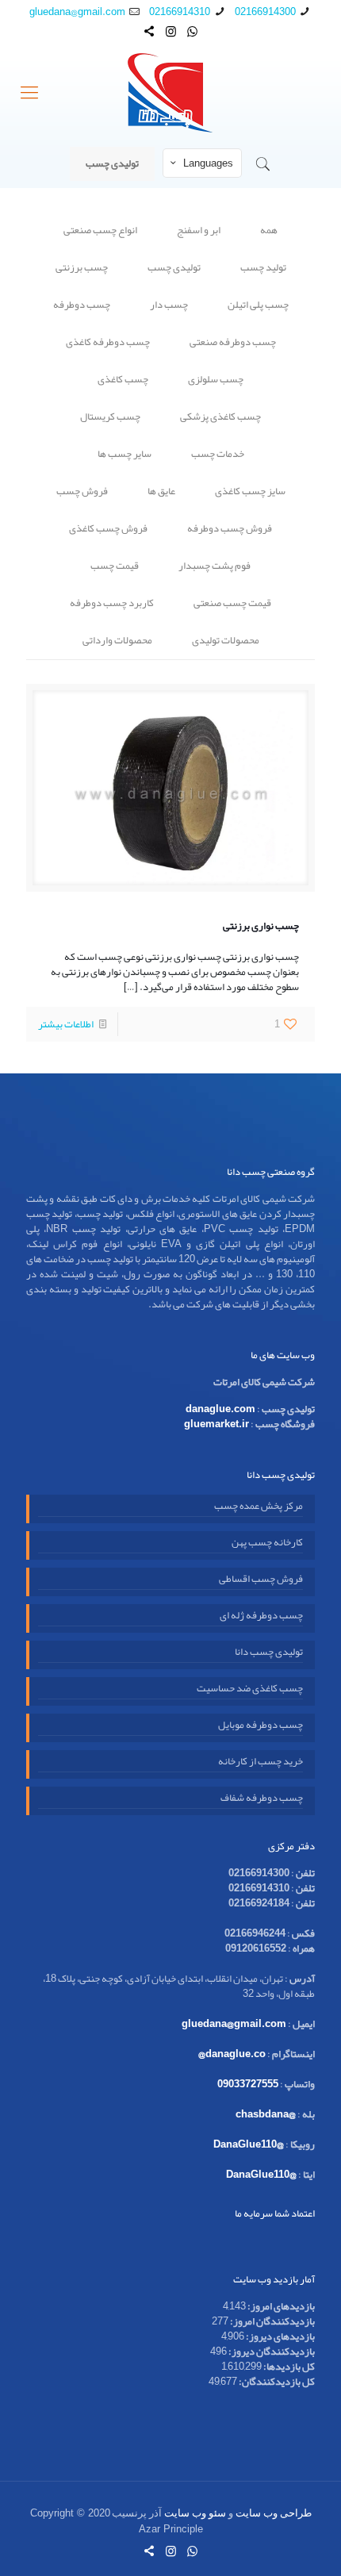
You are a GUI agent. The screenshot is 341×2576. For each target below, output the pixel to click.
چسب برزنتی (82, 267)
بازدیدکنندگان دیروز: (271, 2351)
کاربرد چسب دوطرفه (112, 603)
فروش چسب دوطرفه (230, 528)
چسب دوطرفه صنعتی (233, 342)
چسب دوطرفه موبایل (261, 1726)
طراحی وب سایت (274, 2513)
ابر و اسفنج (199, 230)
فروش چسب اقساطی (261, 1580)
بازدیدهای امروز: (280, 2306)
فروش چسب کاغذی (108, 528)
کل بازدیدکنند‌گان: (276, 2382)
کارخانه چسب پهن (267, 1544)
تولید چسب (263, 267)
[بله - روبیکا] (149, 32)
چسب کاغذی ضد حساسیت (250, 1690)
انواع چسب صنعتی (100, 230)
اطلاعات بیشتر (66, 1024)
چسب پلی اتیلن (258, 305)
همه (269, 230)
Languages (208, 163)
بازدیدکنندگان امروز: (272, 2321)
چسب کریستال (110, 417)
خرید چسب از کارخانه (261, 1763)
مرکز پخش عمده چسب (259, 1507)
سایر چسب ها (125, 454)
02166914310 (180, 12)
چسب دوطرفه (82, 305)
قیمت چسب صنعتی (232, 603)
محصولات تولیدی (226, 640)
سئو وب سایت (195, 2513)
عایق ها (161, 491)
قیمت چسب (115, 566)
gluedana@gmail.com (77, 12)
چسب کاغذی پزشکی (220, 417)
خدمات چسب (218, 454)
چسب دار (169, 305)
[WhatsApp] (192, 32)
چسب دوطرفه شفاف (262, 1799)
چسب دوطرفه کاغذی (108, 342)
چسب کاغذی (123, 379)
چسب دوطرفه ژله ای (261, 1617)
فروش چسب (82, 491)
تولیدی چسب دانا (269, 1653)
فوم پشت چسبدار (215, 566)
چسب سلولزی (216, 379)
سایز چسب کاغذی (250, 491)
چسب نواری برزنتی (261, 926)
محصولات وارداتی (117, 640)
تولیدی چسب (112, 163)
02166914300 (265, 12)
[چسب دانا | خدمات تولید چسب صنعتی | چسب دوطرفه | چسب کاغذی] (170, 93)
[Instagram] (171, 32)
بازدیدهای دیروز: (280, 2336)
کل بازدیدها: (288, 2367)
